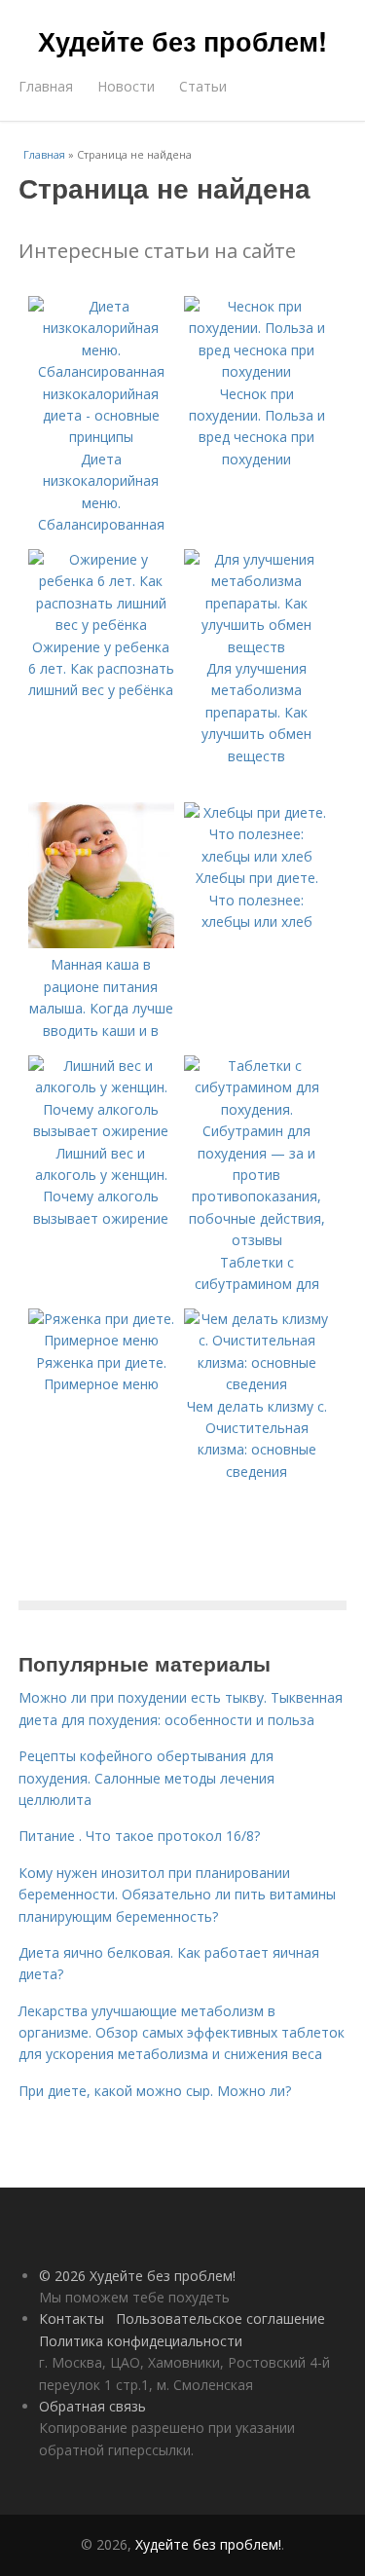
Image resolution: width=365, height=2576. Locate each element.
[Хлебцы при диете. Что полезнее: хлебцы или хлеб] (257, 856)
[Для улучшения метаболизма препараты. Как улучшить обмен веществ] (257, 647)
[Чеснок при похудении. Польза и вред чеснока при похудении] (257, 371)
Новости (126, 86)
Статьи (203, 86)
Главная (46, 86)
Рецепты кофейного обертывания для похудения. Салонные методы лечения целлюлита (146, 1778)
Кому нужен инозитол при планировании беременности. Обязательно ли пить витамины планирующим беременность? (177, 1895)
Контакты (72, 2318)
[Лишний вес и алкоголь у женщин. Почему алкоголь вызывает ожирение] (101, 1131)
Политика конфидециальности (141, 2341)
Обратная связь (92, 2406)
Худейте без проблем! (182, 41)
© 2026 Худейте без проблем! (137, 2276)
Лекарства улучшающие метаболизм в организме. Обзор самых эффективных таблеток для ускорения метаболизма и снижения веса (182, 2033)
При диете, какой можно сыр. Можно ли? (155, 2091)
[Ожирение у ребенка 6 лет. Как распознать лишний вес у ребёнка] (101, 625)
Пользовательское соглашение (220, 2318)
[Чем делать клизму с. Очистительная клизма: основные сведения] (257, 1384)
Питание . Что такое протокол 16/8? (139, 1836)
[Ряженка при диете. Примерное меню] (101, 1340)
